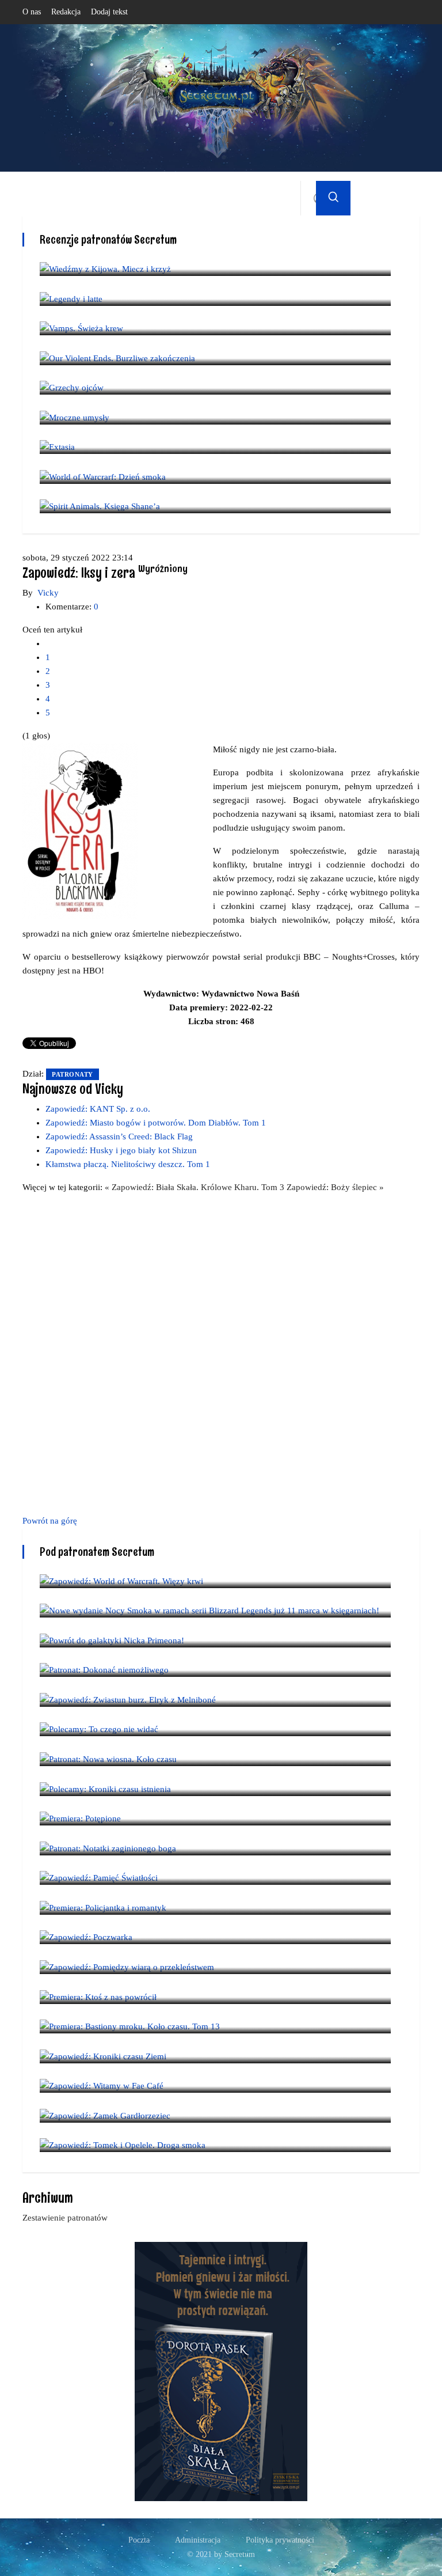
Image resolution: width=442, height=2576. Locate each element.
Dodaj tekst (109, 12)
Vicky (48, 593)
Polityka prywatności (280, 2540)
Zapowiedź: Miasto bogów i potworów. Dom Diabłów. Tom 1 (156, 1123)
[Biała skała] (221, 2371)
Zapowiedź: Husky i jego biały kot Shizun (121, 1150)
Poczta (139, 2540)
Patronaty (73, 1074)
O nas (32, 12)
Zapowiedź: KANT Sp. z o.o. (98, 1109)
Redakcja (66, 12)
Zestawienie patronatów (65, 2218)
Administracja (198, 2540)
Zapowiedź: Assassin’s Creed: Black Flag (119, 1137)
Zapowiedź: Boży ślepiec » (335, 1187)
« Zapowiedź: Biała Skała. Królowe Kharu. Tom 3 (196, 1187)
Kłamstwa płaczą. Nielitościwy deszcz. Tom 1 (128, 1164)
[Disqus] (221, 1352)
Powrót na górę (50, 1521)
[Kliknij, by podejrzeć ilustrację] (80, 830)
